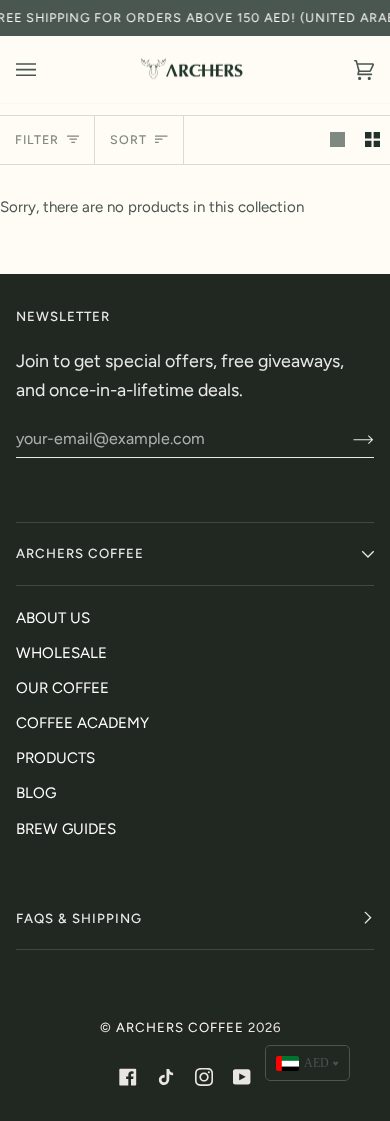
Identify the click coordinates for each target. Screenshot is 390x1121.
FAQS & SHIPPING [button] (79, 918)
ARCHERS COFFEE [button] (80, 553)
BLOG (36, 793)
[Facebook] (128, 1077)
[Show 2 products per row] (372, 140)
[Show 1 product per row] (337, 140)
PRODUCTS (55, 758)
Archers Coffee (180, 1027)
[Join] (347, 439)
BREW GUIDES (66, 829)
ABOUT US (53, 618)
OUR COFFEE (62, 688)
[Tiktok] (166, 1077)
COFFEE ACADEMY (82, 723)
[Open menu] (46, 69)
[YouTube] (242, 1077)
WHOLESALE (61, 653)
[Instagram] (204, 1077)
